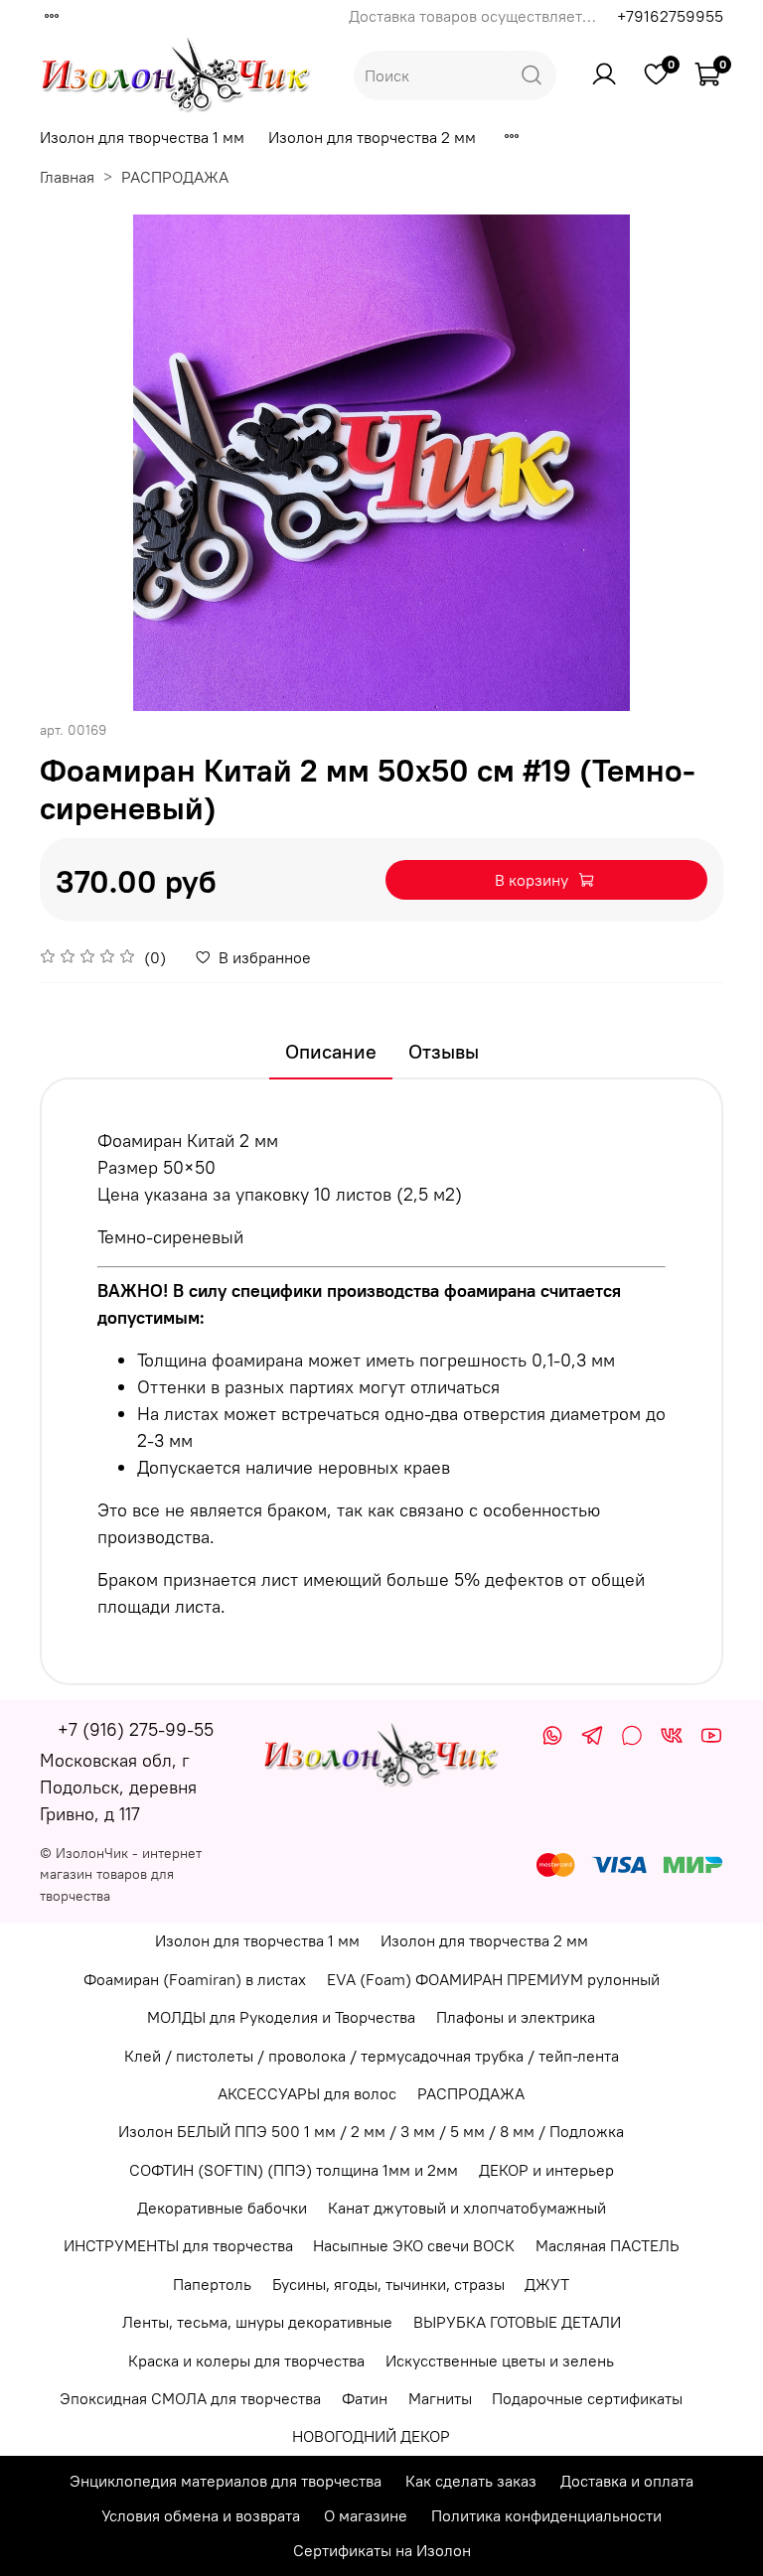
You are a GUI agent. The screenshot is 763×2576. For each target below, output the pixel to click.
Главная (67, 177)
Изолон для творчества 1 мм (142, 137)
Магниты (440, 2398)
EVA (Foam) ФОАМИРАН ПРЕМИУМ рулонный (493, 1979)
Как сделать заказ (471, 2481)
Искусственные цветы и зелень (500, 2361)
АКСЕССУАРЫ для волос (307, 2093)
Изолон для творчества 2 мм (372, 137)
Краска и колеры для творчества (246, 2361)
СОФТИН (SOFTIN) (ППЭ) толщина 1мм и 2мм (294, 2170)
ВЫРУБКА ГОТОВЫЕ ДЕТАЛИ (517, 2322)
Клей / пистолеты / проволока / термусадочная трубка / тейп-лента (372, 2056)
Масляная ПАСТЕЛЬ (608, 2245)
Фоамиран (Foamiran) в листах (195, 1979)
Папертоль (212, 2284)
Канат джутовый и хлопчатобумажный (467, 2208)
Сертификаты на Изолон (382, 2550)
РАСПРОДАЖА (175, 177)
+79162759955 (670, 16)
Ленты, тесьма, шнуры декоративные (257, 2322)
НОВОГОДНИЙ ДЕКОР (371, 2436)
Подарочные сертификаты (587, 2398)
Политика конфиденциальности (546, 2515)
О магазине (366, 2515)
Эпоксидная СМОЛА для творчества (190, 2398)
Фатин (365, 2398)
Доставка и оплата (627, 2481)
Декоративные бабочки (222, 2208)
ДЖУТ (547, 2284)
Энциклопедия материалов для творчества (226, 2481)
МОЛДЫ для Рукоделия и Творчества (281, 2017)
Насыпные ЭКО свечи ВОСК (414, 2245)
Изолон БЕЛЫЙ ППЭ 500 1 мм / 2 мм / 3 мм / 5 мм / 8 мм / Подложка (371, 2131)
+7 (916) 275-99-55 (136, 1729)
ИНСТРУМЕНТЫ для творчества (178, 2245)
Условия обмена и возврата (201, 2515)
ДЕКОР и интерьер (546, 2170)
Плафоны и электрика (516, 2017)
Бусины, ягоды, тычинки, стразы (388, 2284)
